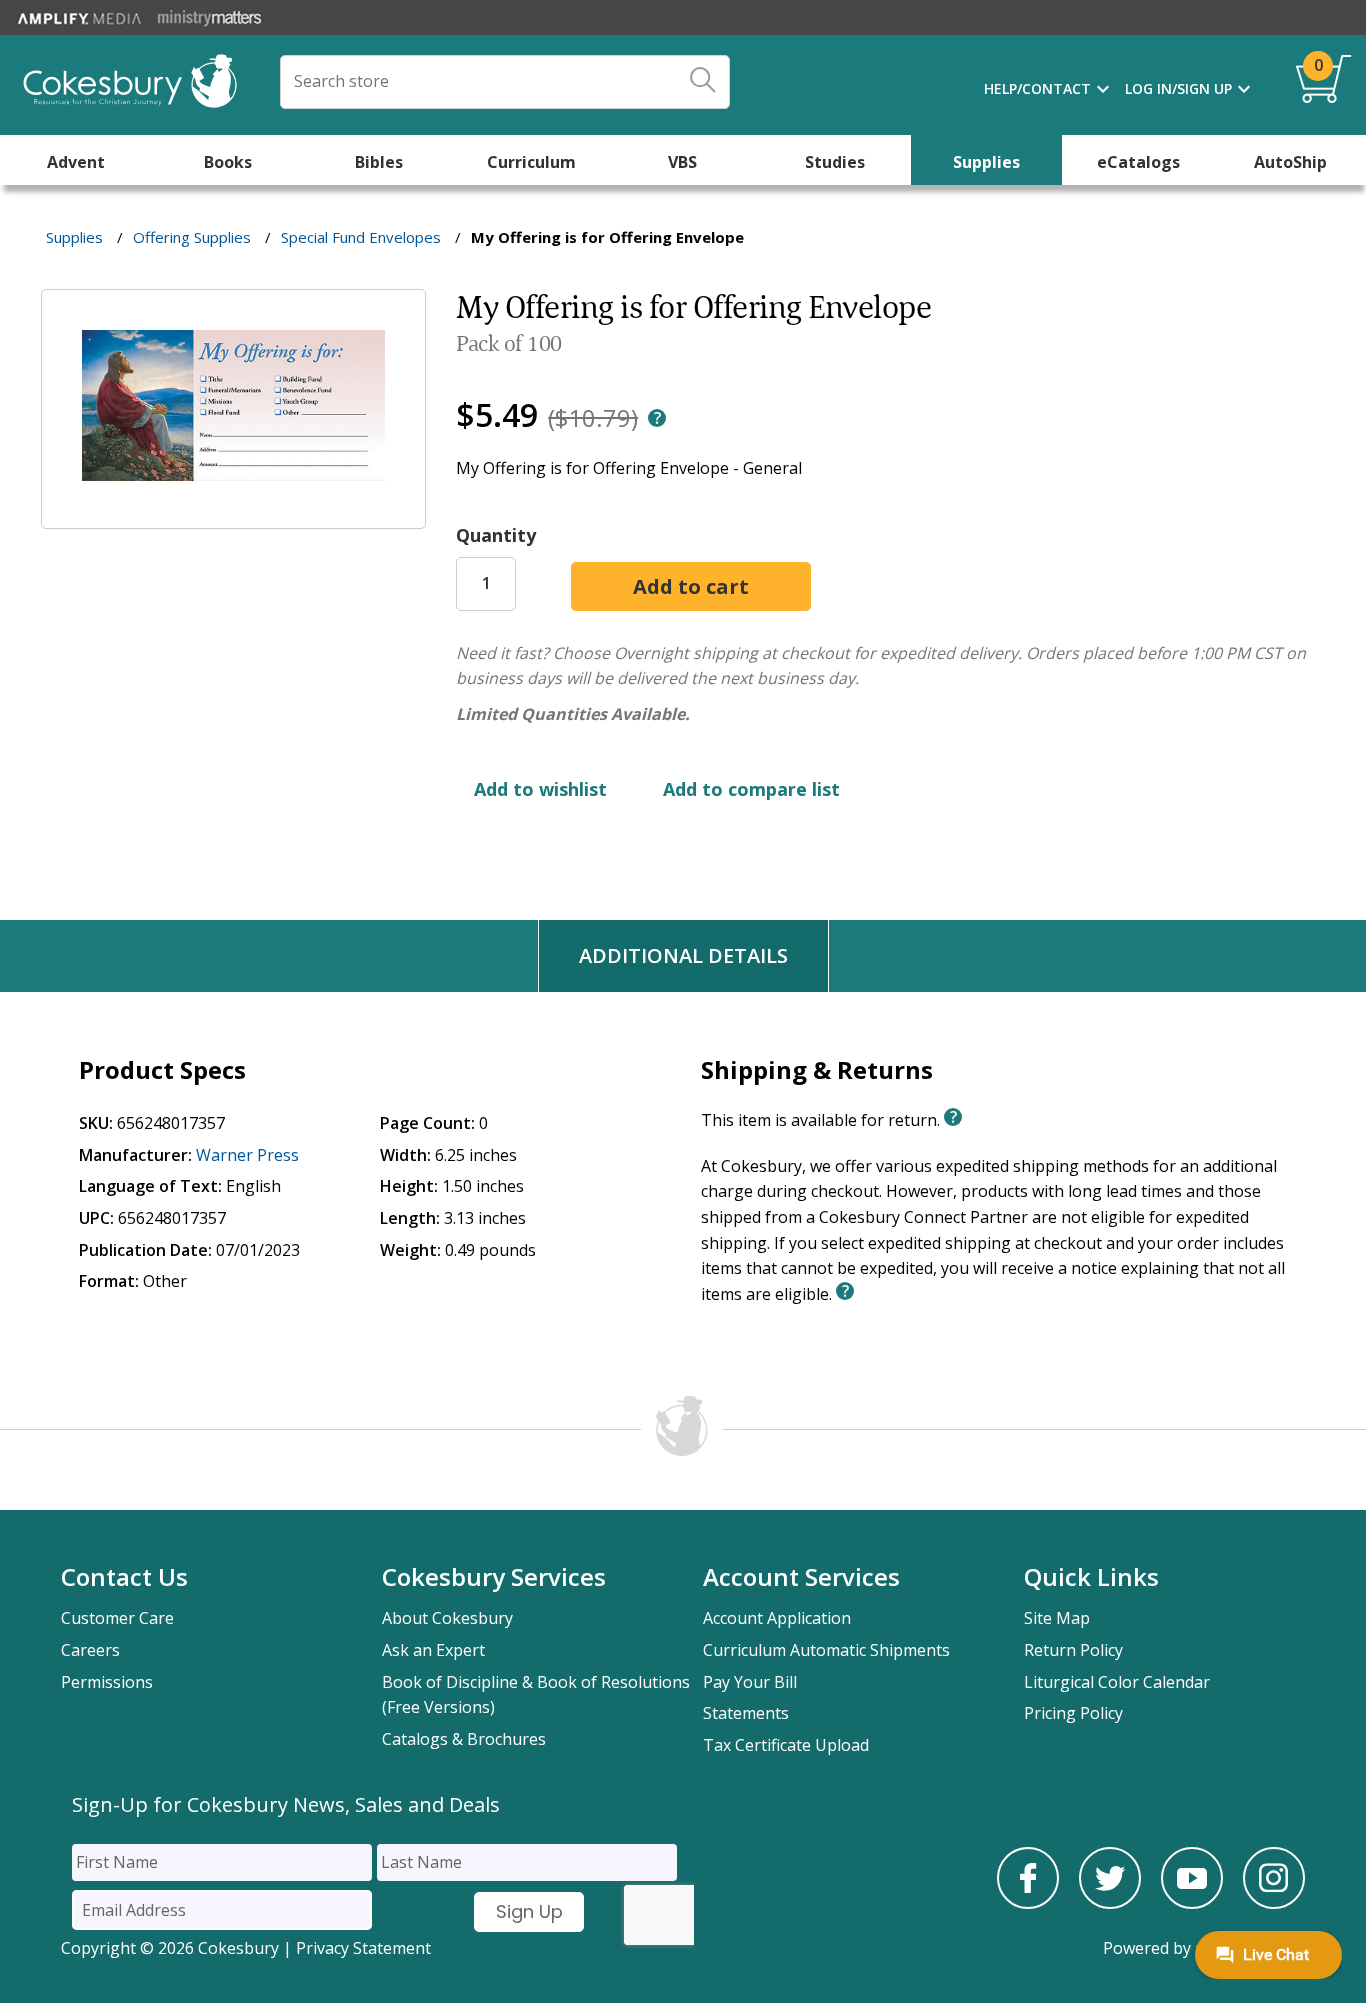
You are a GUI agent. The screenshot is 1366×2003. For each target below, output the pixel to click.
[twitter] (1110, 1903)
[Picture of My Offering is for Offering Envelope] (233, 515)
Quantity (496, 535)
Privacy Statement (363, 1948)
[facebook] (1028, 1903)
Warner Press (247, 1155)
